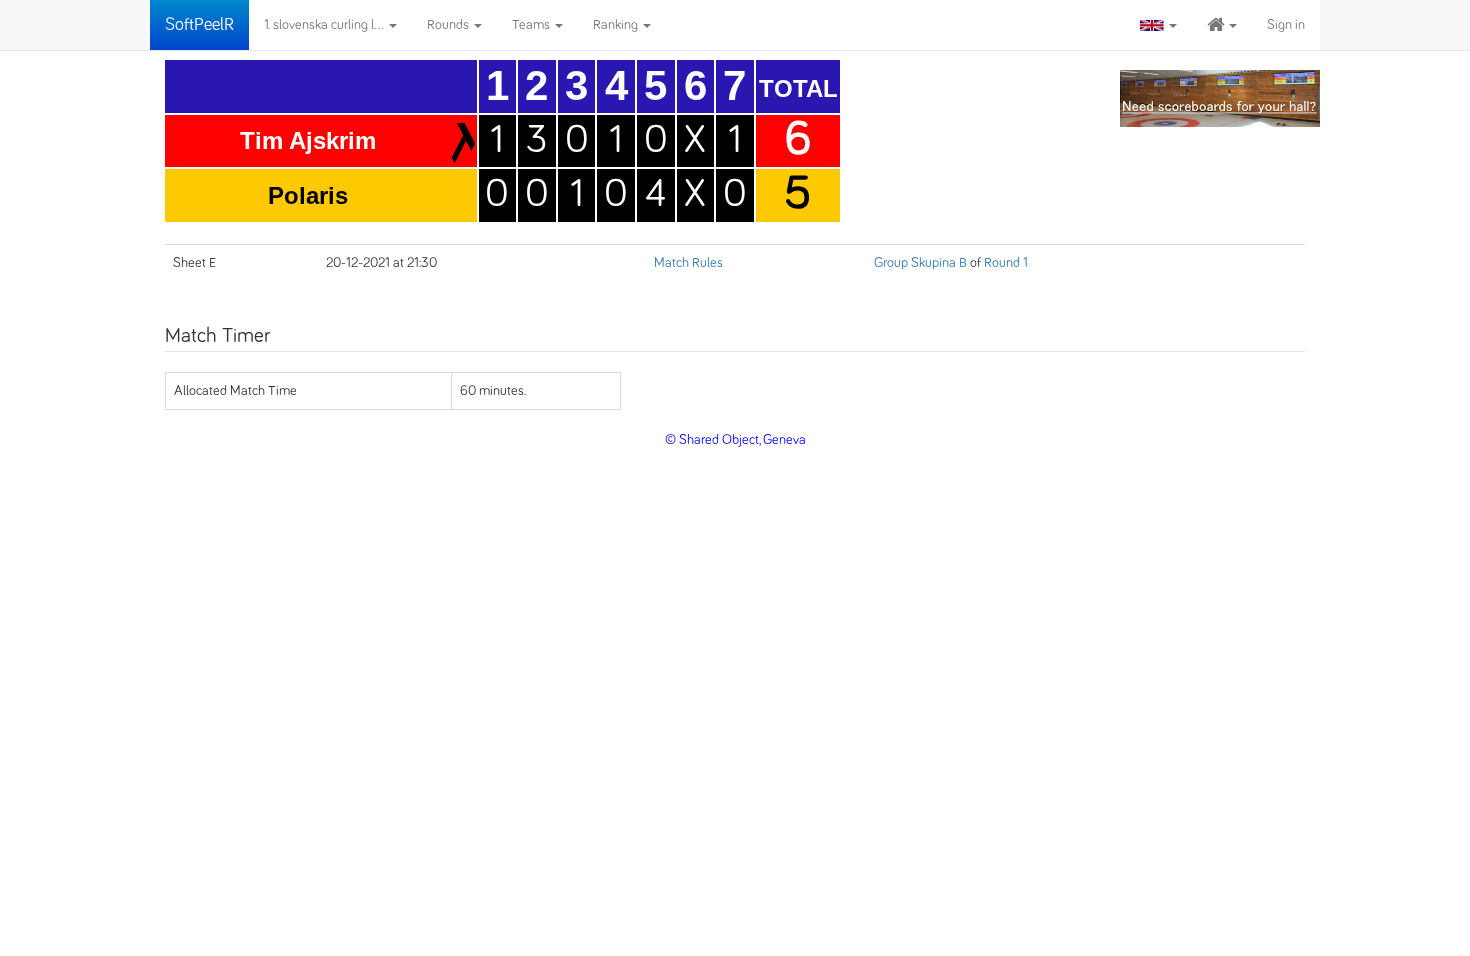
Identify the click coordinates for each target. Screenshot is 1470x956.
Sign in (1286, 25)
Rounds (449, 25)
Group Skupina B (920, 263)
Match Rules (688, 263)
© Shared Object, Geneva (735, 440)
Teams (532, 25)
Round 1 (1006, 263)
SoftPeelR (199, 25)
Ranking (617, 25)
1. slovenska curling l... (325, 25)
